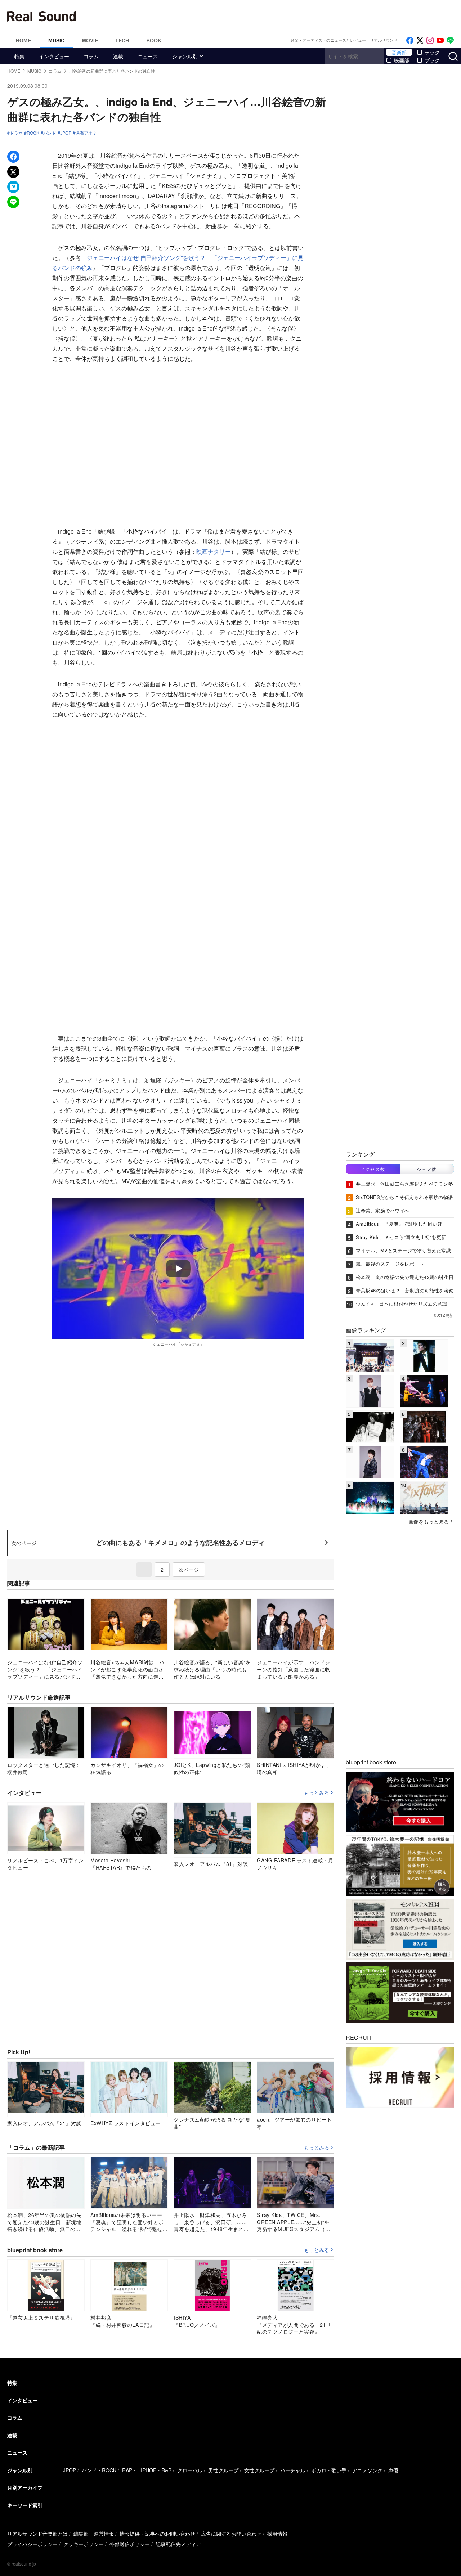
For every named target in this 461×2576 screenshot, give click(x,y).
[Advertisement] (279, 16)
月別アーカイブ (25, 2487)
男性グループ (223, 2470)
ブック (432, 60)
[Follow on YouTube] (440, 41)
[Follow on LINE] (450, 41)
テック (432, 52)
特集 (19, 56)
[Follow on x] (420, 41)
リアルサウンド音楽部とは (37, 2534)
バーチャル (293, 2470)
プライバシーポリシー (32, 2544)
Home (23, 40)
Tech (122, 40)
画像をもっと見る (429, 1521)
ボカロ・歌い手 (329, 2470)
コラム (91, 56)
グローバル (190, 2470)
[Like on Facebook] (410, 41)
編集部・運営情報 (94, 2534)
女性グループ (259, 2470)
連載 (118, 56)
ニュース (148, 56)
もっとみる (317, 1793)
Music (56, 40)
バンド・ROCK (99, 2470)
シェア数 (427, 1169)
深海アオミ (86, 133)
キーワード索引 (25, 2505)
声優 (393, 2470)
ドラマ (16, 133)
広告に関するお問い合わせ (231, 2534)
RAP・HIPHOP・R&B (147, 2470)
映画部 (402, 60)
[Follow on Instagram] (430, 41)
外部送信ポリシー (130, 2544)
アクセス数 (373, 1169)
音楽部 (399, 52)
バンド (50, 133)
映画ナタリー (214, 551)
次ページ (189, 1570)
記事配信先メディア (178, 2544)
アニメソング (367, 2470)
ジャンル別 (185, 56)
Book (154, 40)
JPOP (66, 133)
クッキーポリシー (84, 2544)
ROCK (33, 133)
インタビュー (54, 56)
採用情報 (277, 2534)
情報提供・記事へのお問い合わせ (157, 2534)
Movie (90, 40)
